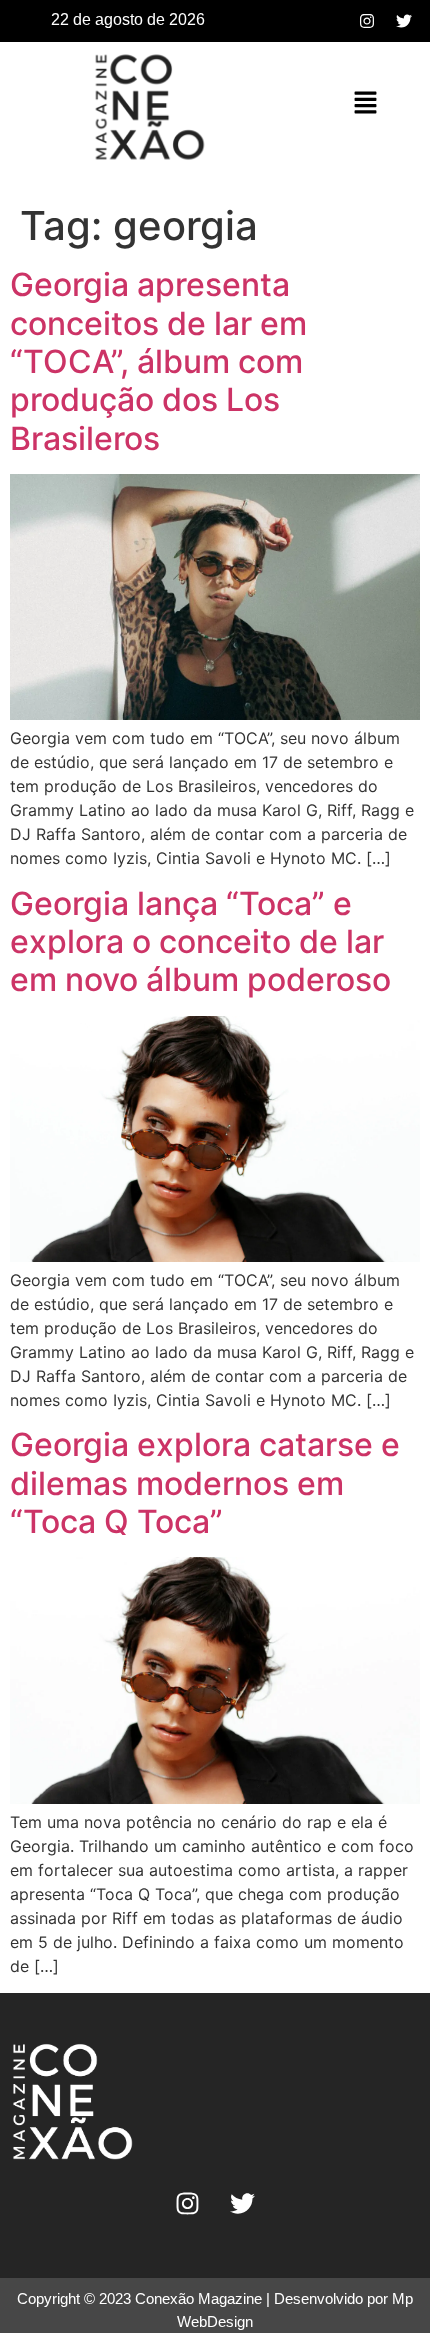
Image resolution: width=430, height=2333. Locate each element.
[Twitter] (404, 21)
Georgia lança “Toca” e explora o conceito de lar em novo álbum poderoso (200, 942)
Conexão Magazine (198, 2298)
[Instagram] (367, 21)
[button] (365, 103)
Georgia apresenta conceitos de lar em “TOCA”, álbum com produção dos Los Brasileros (158, 361)
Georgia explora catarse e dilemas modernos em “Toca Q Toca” (205, 1483)
